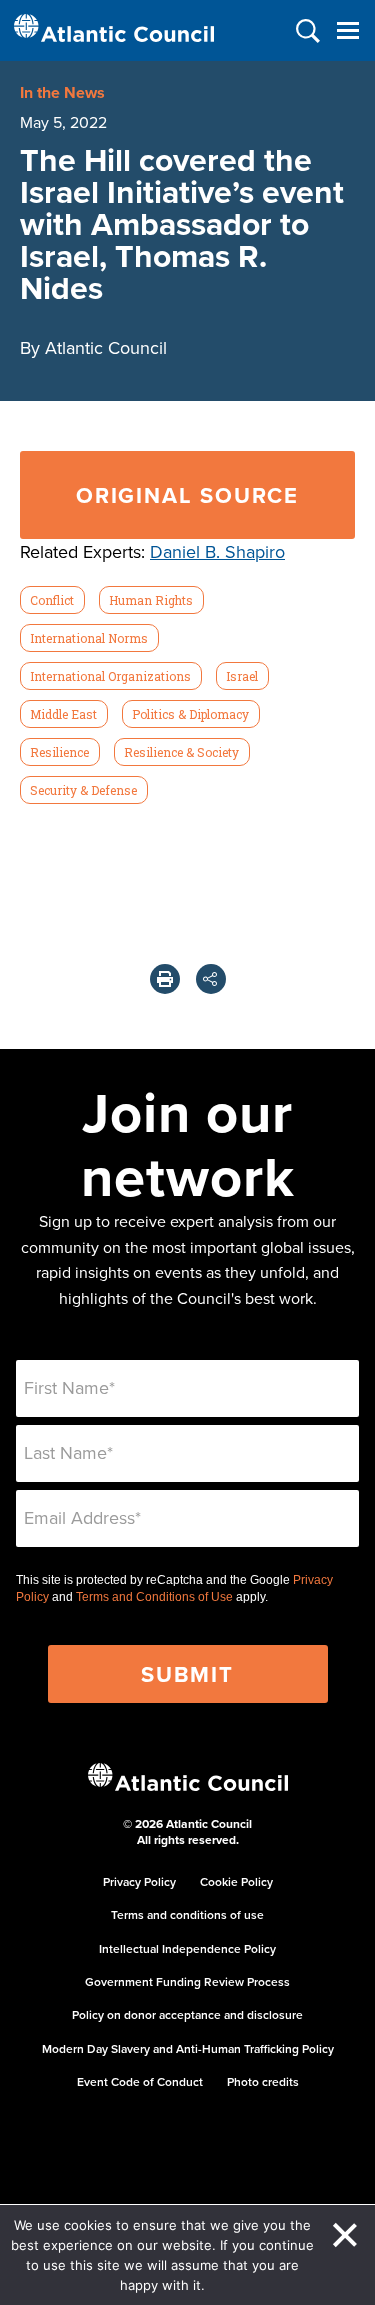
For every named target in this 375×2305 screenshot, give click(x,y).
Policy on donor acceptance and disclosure (187, 2014)
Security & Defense (83, 790)
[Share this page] (211, 979)
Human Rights (151, 600)
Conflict (52, 600)
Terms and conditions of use (187, 1914)
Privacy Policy (139, 1881)
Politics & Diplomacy (190, 714)
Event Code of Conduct (140, 2081)
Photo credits (263, 2081)
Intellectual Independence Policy (187, 1948)
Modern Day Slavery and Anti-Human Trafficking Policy (188, 2048)
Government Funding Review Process (187, 1981)
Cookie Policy (236, 1881)
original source (187, 495)
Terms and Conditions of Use (154, 1597)
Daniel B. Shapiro (217, 551)
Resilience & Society (181, 752)
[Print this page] (165, 979)
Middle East (63, 714)
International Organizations (110, 676)
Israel (242, 676)
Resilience (59, 752)
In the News (62, 92)
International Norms (89, 638)
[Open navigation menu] (347, 30)
